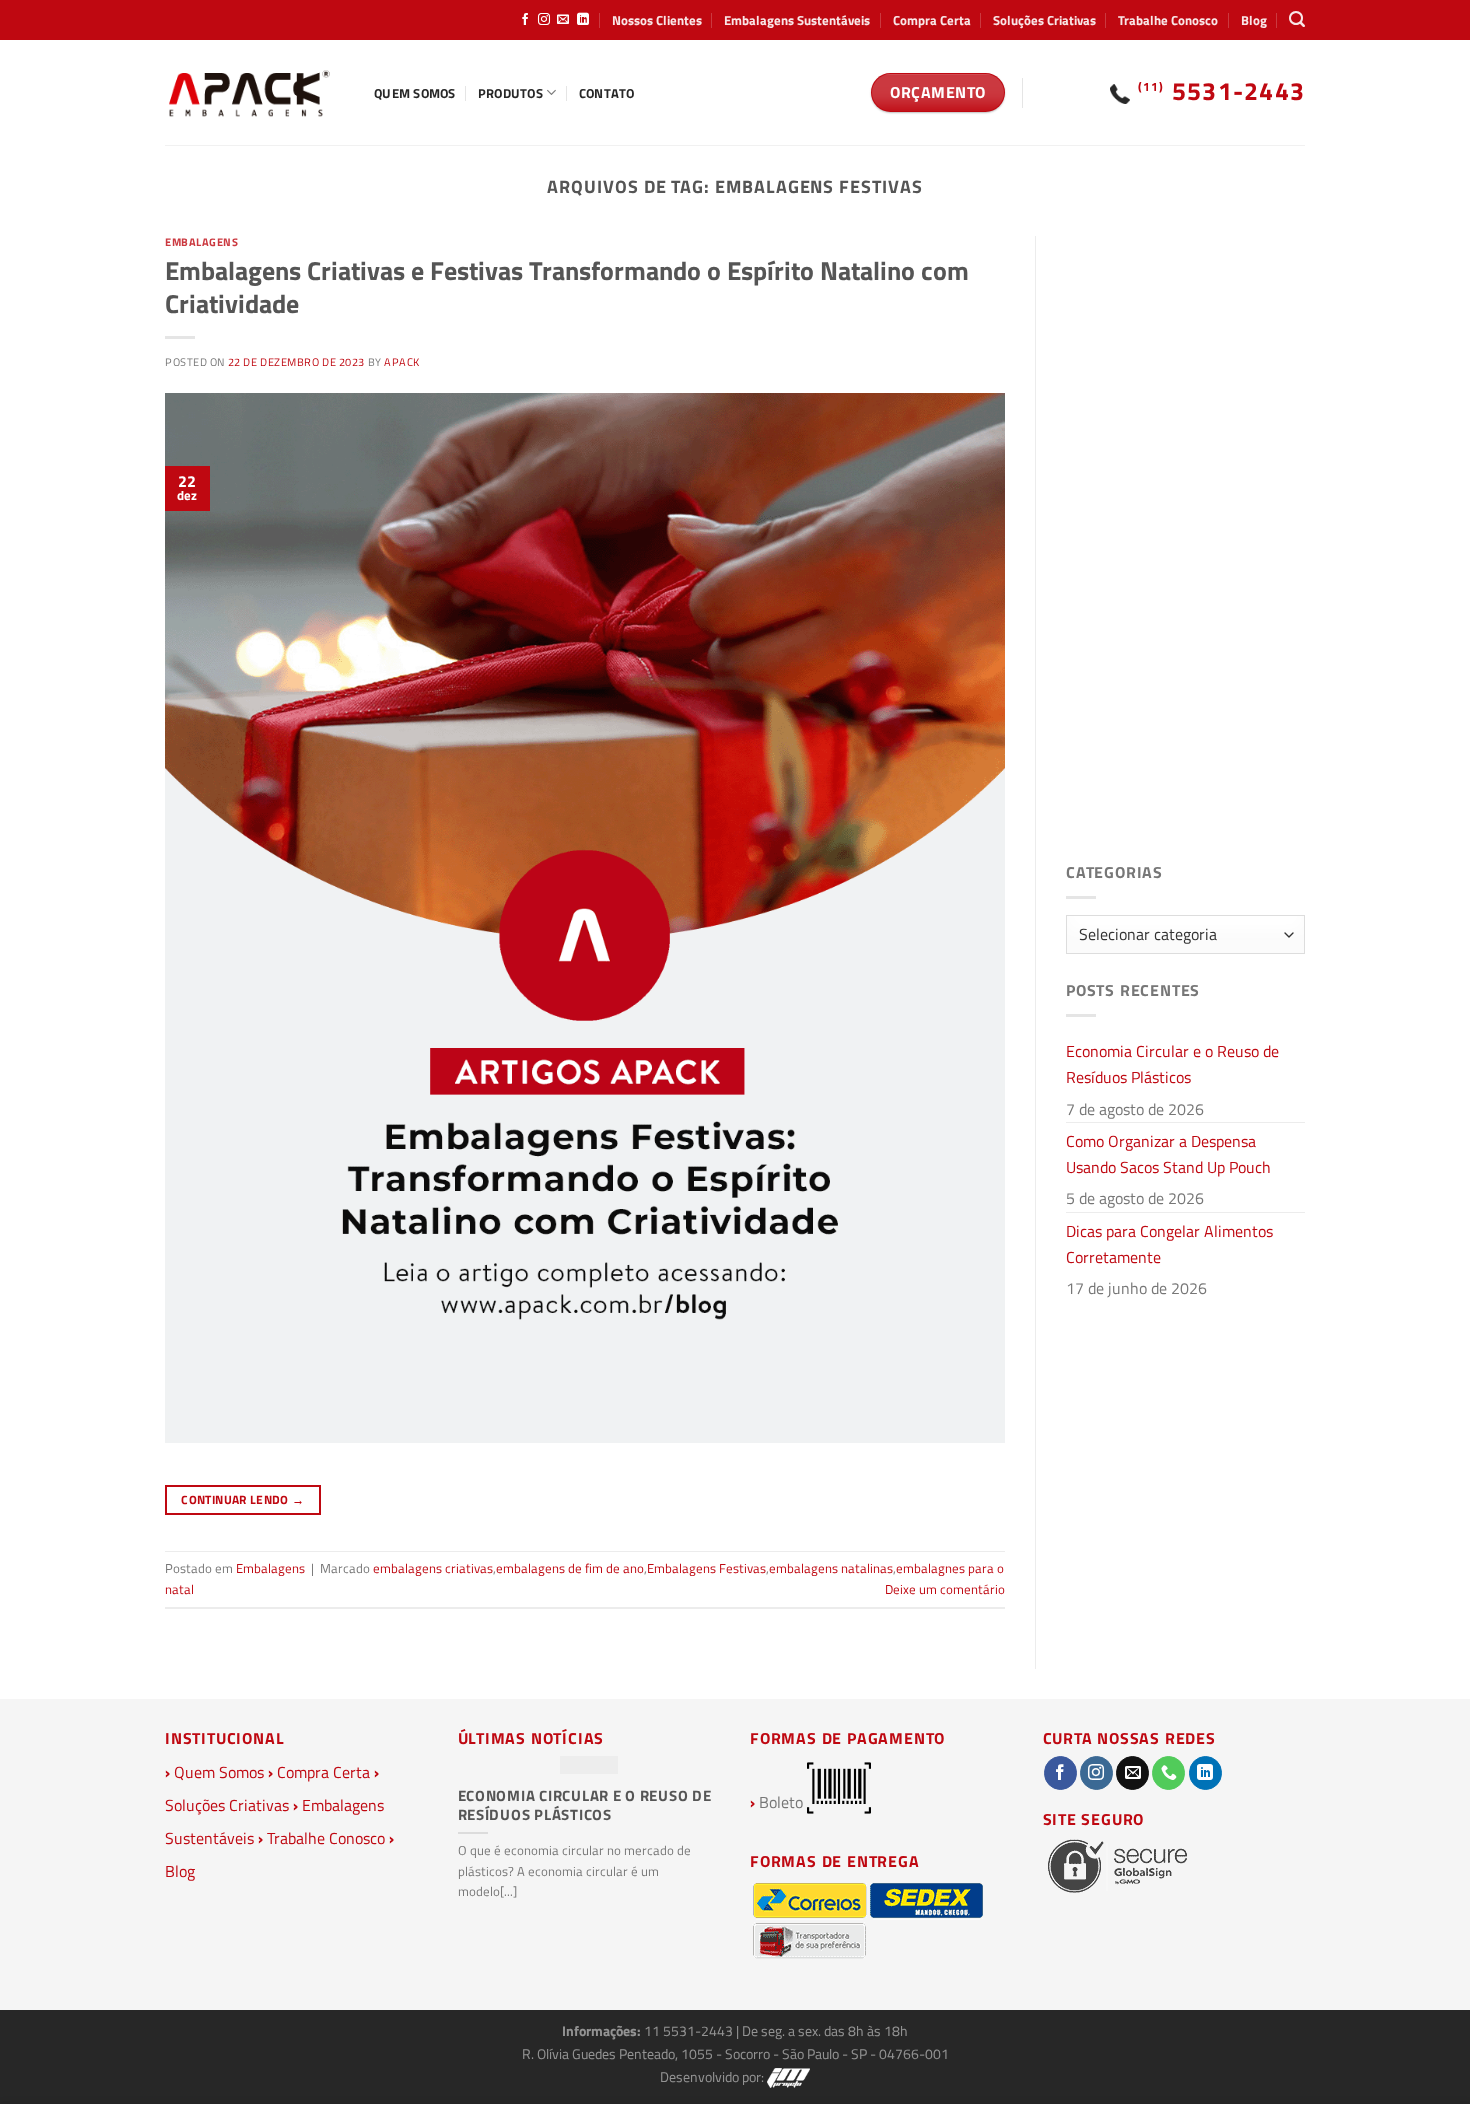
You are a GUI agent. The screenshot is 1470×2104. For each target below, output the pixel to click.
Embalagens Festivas (706, 1568)
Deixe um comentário (945, 1589)
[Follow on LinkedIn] (583, 20)
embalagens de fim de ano (570, 1568)
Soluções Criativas (1044, 20)
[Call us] (1168, 1773)
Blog (1254, 20)
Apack (402, 361)
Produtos (510, 93)
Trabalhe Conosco (1168, 20)
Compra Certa (932, 20)
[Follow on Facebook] (525, 20)
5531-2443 (1222, 91)
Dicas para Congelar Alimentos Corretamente (1169, 1244)
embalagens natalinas (831, 1568)
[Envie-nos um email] (563, 20)
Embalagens (202, 241)
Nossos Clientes (657, 20)
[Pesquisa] (1297, 19)
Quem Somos (415, 93)
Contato (607, 93)
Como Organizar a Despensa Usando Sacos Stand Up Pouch (1168, 1154)
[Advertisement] (1185, 536)
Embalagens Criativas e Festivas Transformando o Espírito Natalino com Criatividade (567, 287)
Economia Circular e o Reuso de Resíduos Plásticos (1172, 1064)
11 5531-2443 (690, 2031)
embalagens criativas (433, 1568)
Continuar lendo (242, 1499)
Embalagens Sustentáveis (797, 20)
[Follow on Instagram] (544, 20)
